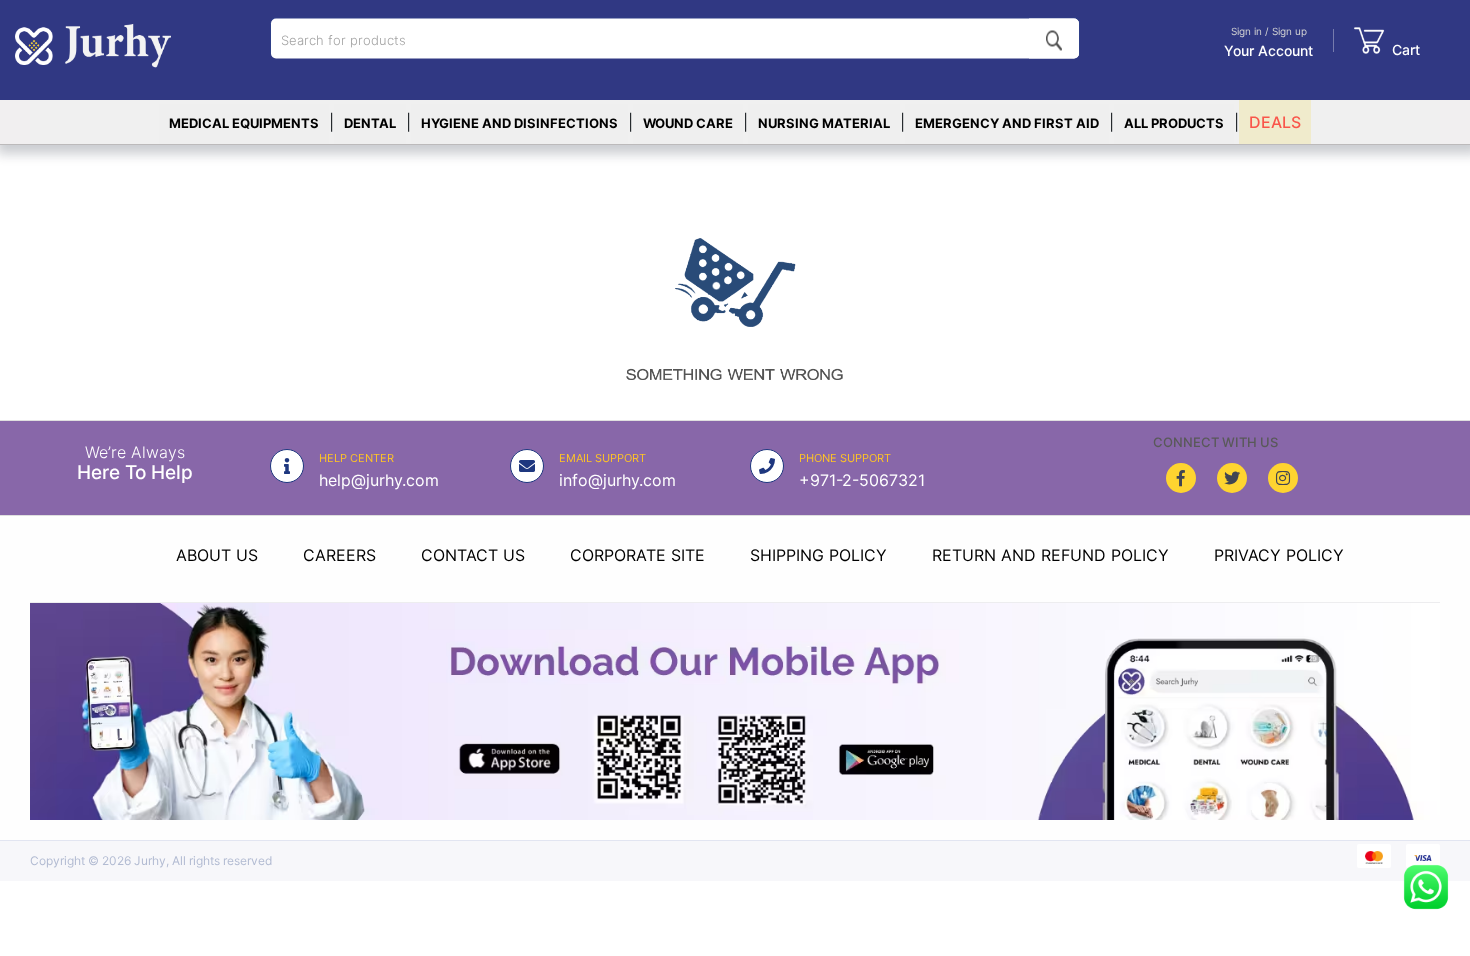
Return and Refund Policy (1050, 555)
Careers (339, 555)
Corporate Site (637, 555)
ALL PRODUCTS (1174, 123)
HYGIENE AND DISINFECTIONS (519, 123)
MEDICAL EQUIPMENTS (244, 123)
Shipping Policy (818, 555)
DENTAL (370, 123)
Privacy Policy (1279, 555)
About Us (217, 555)
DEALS (1275, 122)
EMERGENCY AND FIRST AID (1007, 123)
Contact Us (473, 555)
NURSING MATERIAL (824, 123)
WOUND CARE (688, 123)
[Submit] (1054, 39)
